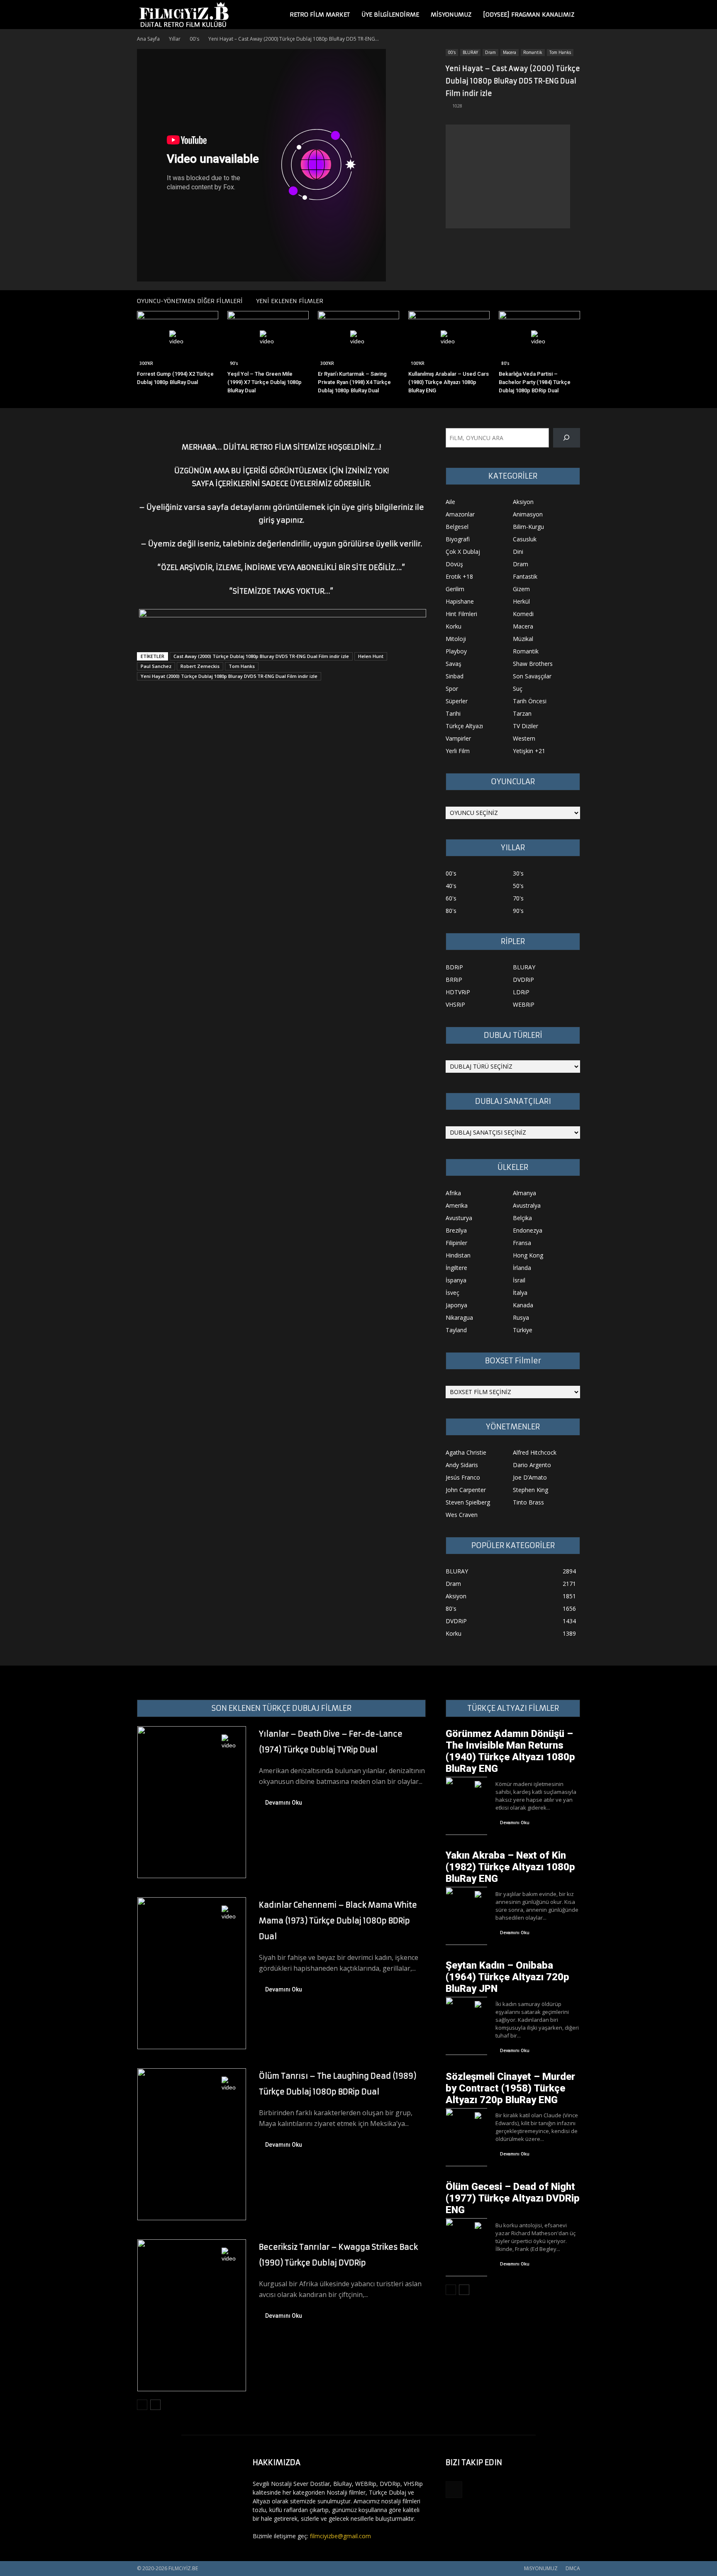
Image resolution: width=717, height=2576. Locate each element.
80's (505, 363)
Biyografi (458, 539)
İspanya (456, 1280)
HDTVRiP (458, 992)
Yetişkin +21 (529, 751)
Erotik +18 (459, 576)
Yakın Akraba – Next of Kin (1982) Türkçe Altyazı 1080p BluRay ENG (510, 1867)
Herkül (521, 601)
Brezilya (456, 1230)
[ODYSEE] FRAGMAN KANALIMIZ (529, 15)
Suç (518, 689)
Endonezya (528, 1230)
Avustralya (527, 1205)
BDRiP (454, 967)
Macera (510, 52)
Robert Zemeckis (200, 666)
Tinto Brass (528, 1502)
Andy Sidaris (462, 1465)
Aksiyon (523, 502)
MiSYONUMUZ (451, 15)
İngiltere (456, 1268)
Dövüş (454, 564)
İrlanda (522, 1268)
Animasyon (528, 514)
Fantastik (525, 576)
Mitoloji (456, 639)
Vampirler (458, 738)
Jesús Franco (463, 1477)
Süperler (457, 701)
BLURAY (470, 52)
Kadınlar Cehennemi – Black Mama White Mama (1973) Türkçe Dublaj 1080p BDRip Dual (338, 1921)
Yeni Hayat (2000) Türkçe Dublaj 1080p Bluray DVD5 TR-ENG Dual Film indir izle (229, 676)
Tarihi (453, 713)
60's (451, 898)
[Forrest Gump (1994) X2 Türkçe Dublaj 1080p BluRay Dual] (178, 339)
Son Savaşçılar (532, 676)
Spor (452, 689)
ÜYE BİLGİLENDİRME (390, 15)
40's (451, 886)
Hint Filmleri (461, 614)
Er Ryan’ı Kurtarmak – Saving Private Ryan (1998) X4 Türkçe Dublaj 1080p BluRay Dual (354, 382)
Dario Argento (532, 1465)
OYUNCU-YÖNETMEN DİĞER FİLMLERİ (190, 301)
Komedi (523, 614)
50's (518, 886)
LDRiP (521, 992)
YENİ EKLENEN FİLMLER (290, 301)
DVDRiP (523, 980)
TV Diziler (526, 726)
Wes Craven (462, 1515)
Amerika (457, 1205)
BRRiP (454, 980)
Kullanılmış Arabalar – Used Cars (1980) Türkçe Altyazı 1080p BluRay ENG (449, 382)
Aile (450, 502)
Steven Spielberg (468, 1502)
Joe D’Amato (530, 1477)
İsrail (519, 1280)
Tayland (456, 1330)
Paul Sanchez (156, 666)
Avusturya (459, 1218)
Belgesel (457, 527)
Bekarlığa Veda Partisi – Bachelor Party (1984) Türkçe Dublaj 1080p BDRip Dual (535, 382)
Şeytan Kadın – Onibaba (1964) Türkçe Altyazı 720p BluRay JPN (507, 1977)
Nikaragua (459, 1317)
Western (524, 738)
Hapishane (460, 601)
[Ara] (567, 438)
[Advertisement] (508, 176)
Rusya (521, 1317)
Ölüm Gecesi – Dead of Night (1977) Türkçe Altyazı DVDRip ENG (513, 2198)
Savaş (454, 664)
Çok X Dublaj (463, 552)
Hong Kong (528, 1255)
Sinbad (455, 676)
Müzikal (523, 639)
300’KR (146, 363)
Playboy (456, 651)
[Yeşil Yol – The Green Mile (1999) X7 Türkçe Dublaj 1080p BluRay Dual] (268, 339)
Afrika (453, 1193)
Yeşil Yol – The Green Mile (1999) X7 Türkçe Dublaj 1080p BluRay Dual (265, 382)
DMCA (573, 2568)
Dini (518, 552)
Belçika (522, 1218)
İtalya (520, 1293)
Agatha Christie (466, 1452)
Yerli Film (458, 751)
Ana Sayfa (148, 39)
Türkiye (523, 1330)
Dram (490, 52)
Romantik (533, 52)
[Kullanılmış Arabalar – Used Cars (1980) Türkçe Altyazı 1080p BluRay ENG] (449, 339)
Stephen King (530, 1490)
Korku (454, 626)
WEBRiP (524, 1004)
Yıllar (175, 39)
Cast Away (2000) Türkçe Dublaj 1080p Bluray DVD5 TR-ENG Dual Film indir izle (261, 656)
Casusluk (525, 539)
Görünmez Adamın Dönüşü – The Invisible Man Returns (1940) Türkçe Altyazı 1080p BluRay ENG (510, 1751)
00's (194, 39)
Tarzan (522, 713)
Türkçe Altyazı (464, 726)
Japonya (456, 1305)
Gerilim (455, 589)
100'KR (418, 363)
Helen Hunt (371, 656)
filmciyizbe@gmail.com (340, 2536)
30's (518, 873)
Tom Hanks (560, 52)
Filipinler (456, 1243)
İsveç (452, 1293)
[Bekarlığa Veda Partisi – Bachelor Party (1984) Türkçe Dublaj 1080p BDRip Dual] (539, 339)
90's (234, 363)
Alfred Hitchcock (535, 1452)
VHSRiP (455, 1004)
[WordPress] (454, 2490)
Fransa (522, 1243)
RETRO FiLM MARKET (320, 15)
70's (518, 898)
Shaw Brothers (533, 664)
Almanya (524, 1193)
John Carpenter (466, 1490)
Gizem (521, 589)
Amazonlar (460, 514)
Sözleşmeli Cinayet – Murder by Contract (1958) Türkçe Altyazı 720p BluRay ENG (510, 2088)
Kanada (523, 1305)
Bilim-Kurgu (528, 527)
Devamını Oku (284, 1803)
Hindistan (458, 1255)
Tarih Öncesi (530, 701)
